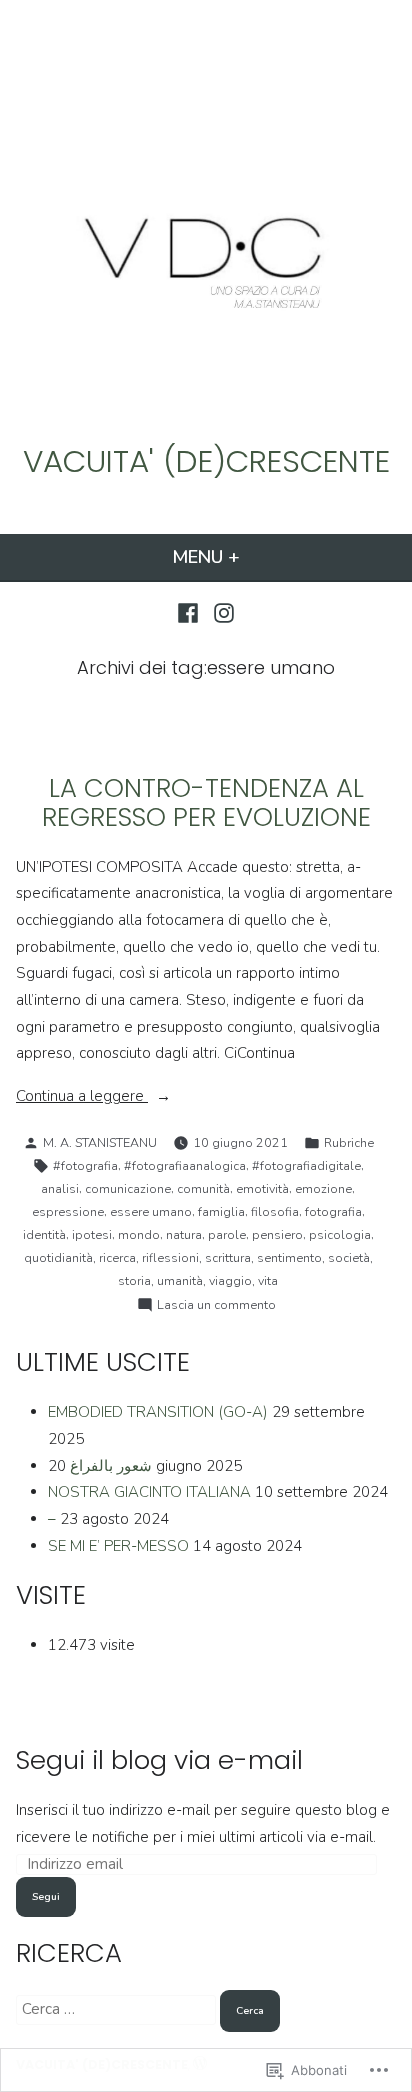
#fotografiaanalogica (185, 1165)
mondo (139, 1234)
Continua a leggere (82, 1097)
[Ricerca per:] (118, 2009)
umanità (180, 1280)
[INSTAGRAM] (221, 611)
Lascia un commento (216, 1305)
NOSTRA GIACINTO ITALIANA (149, 1492)
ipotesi (92, 1234)
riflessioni (170, 1257)
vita (268, 1280)
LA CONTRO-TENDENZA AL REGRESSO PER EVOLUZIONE (206, 802)
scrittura (228, 1257)
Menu (239, 557)
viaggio (230, 1280)
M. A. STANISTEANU (100, 1142)
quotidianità (58, 1257)
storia (134, 1280)
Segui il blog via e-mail (159, 1760)
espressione (68, 1211)
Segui (46, 1896)
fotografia (333, 1211)
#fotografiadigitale (306, 1165)
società (349, 1257)
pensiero (277, 1234)
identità (44, 1234)
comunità (203, 1188)
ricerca (117, 1257)
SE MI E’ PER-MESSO (118, 1546)
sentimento (289, 1257)
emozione (323, 1188)
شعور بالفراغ (111, 1466)
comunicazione (128, 1188)
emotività (262, 1188)
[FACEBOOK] (190, 611)
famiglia (221, 1211)
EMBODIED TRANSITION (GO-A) (158, 1412)
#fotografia (85, 1165)
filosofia (275, 1211)
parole (227, 1234)
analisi (60, 1188)
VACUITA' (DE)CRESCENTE (206, 461)
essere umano (151, 1211)
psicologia (340, 1234)
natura (184, 1234)
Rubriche (349, 1142)
